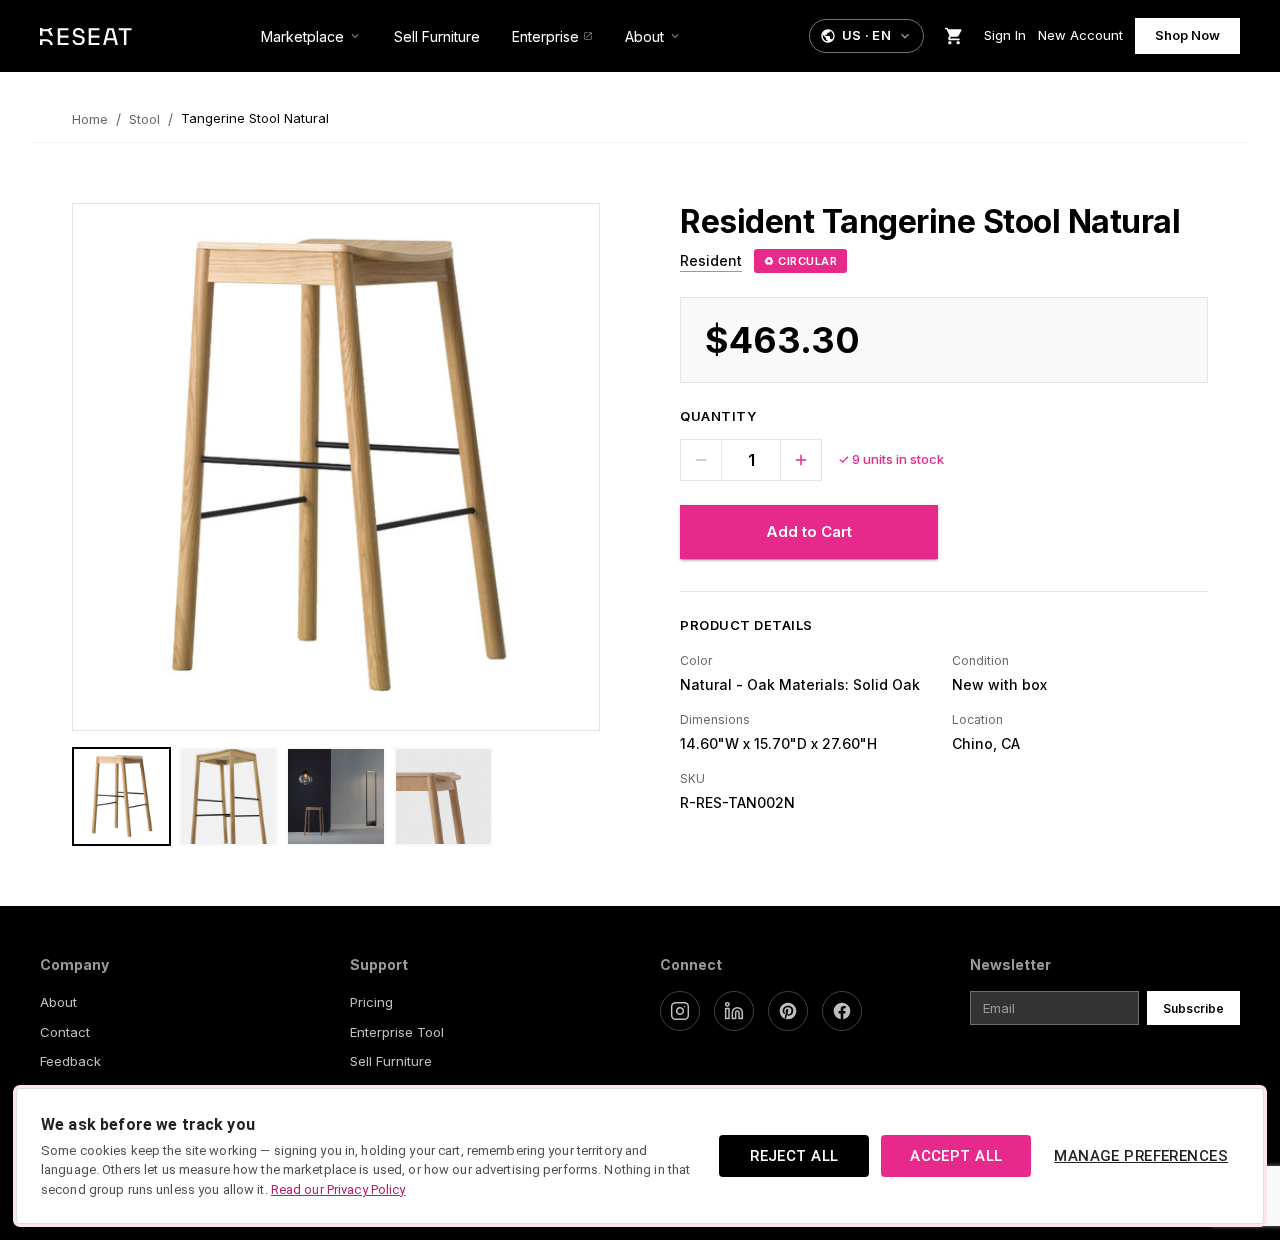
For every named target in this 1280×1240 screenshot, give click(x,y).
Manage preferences (1141, 1156)
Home (90, 119)
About (58, 1002)
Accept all (956, 1156)
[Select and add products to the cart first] (954, 36)
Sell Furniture (391, 1061)
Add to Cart (809, 531)
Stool (144, 119)
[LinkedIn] (734, 1011)
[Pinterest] (788, 1011)
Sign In (1005, 35)
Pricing (371, 1002)
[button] (866, 36)
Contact (65, 1032)
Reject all (794, 1156)
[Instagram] (680, 1011)
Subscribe (1193, 1008)
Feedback (70, 1061)
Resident (711, 260)
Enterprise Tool (397, 1032)
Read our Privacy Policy (338, 1189)
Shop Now (1187, 35)
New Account (1080, 35)
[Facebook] (842, 1011)
